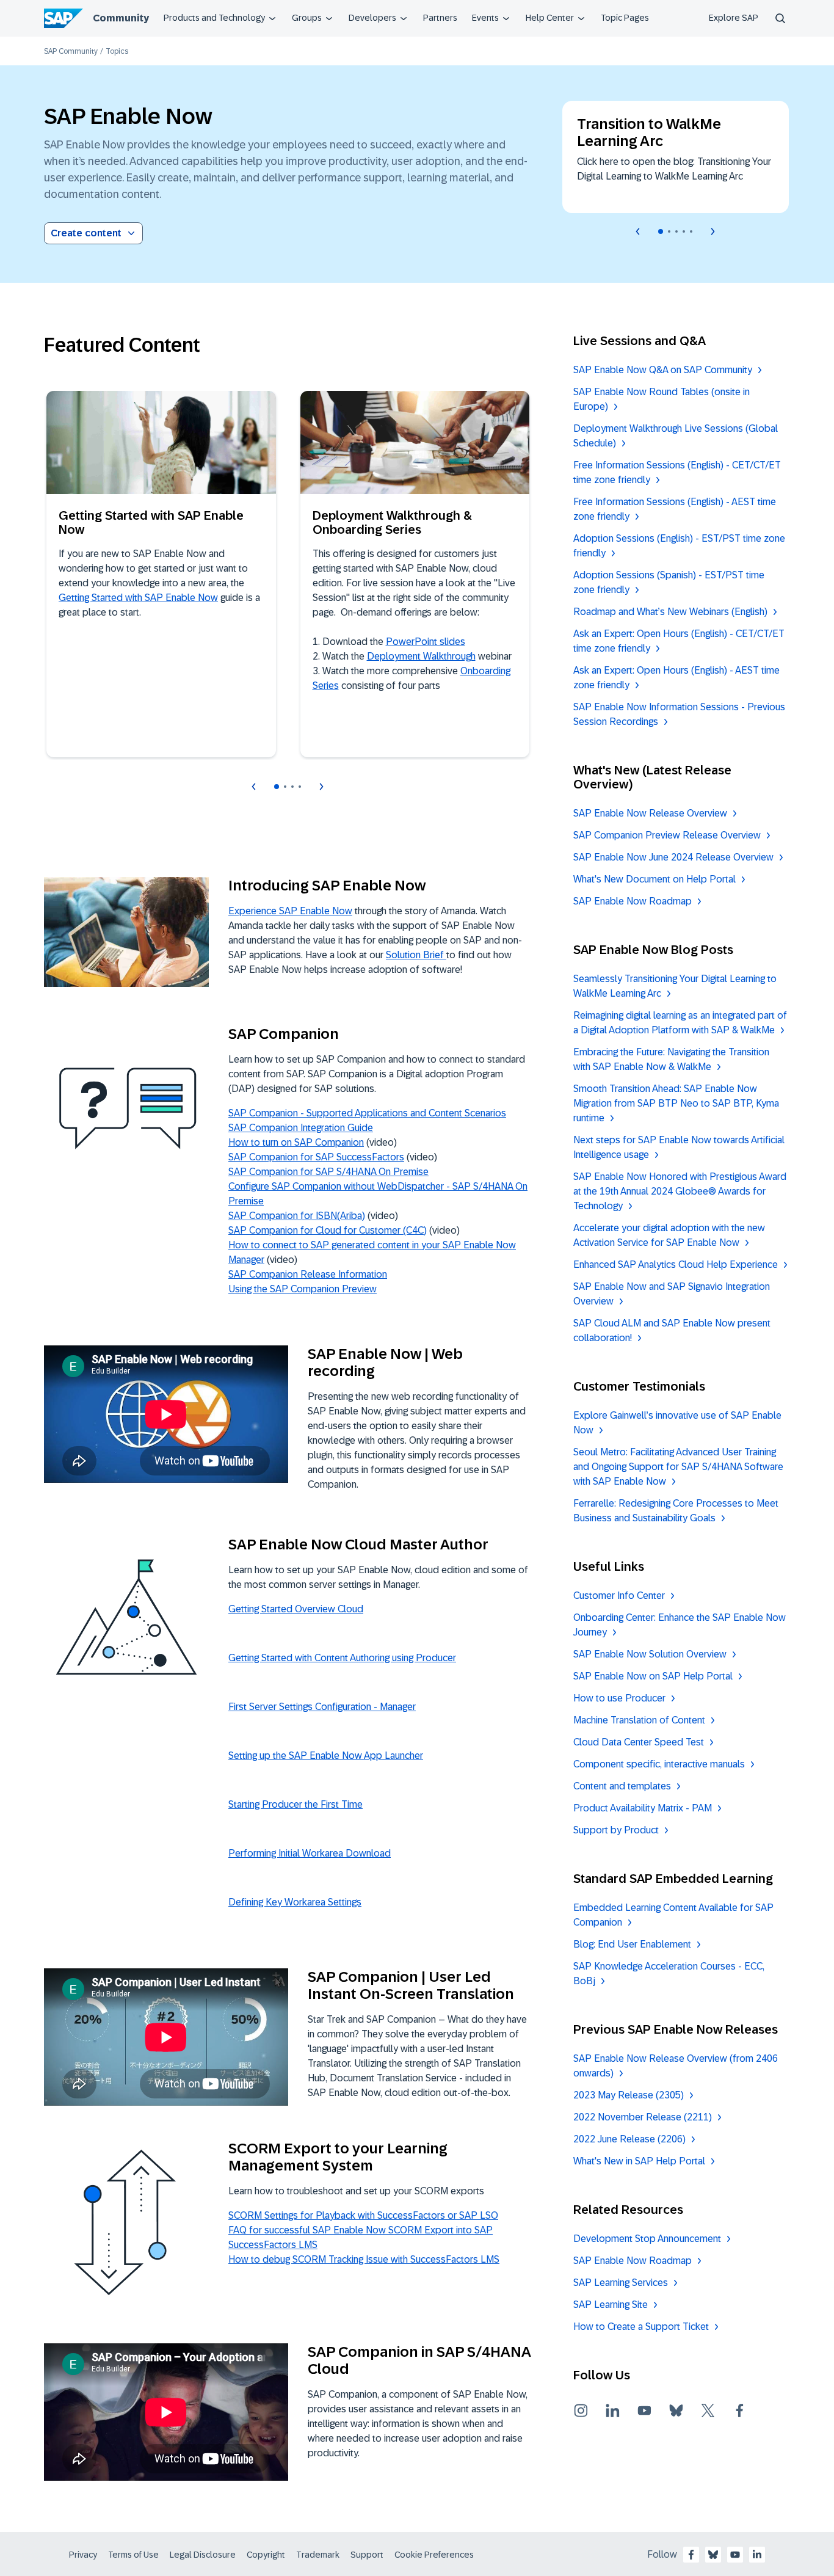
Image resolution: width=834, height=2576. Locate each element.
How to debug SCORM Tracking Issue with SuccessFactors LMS (364, 2259)
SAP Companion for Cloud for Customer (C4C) (328, 1230)
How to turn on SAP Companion (296, 1142)
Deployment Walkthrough (421, 656)
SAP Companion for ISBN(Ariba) (297, 1216)
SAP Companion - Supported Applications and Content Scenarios (367, 1113)
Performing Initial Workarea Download (310, 1853)
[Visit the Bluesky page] (676, 2410)
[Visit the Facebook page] (739, 2410)
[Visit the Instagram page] (581, 2410)
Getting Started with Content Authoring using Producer (342, 1658)
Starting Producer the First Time (296, 1804)
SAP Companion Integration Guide (301, 1128)
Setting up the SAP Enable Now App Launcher (326, 1756)
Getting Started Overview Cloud (296, 1609)
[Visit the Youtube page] (644, 2410)
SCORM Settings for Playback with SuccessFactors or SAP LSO (363, 2215)
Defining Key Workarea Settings (295, 1902)
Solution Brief (416, 955)
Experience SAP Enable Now (290, 911)
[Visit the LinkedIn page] (612, 2410)
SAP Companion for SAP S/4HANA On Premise (328, 1172)
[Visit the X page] (708, 2410)
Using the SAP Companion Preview (303, 1289)
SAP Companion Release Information (308, 1274)
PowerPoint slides (426, 642)
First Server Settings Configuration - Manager (322, 1707)
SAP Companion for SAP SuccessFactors (316, 1157)
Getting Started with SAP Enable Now (138, 598)
